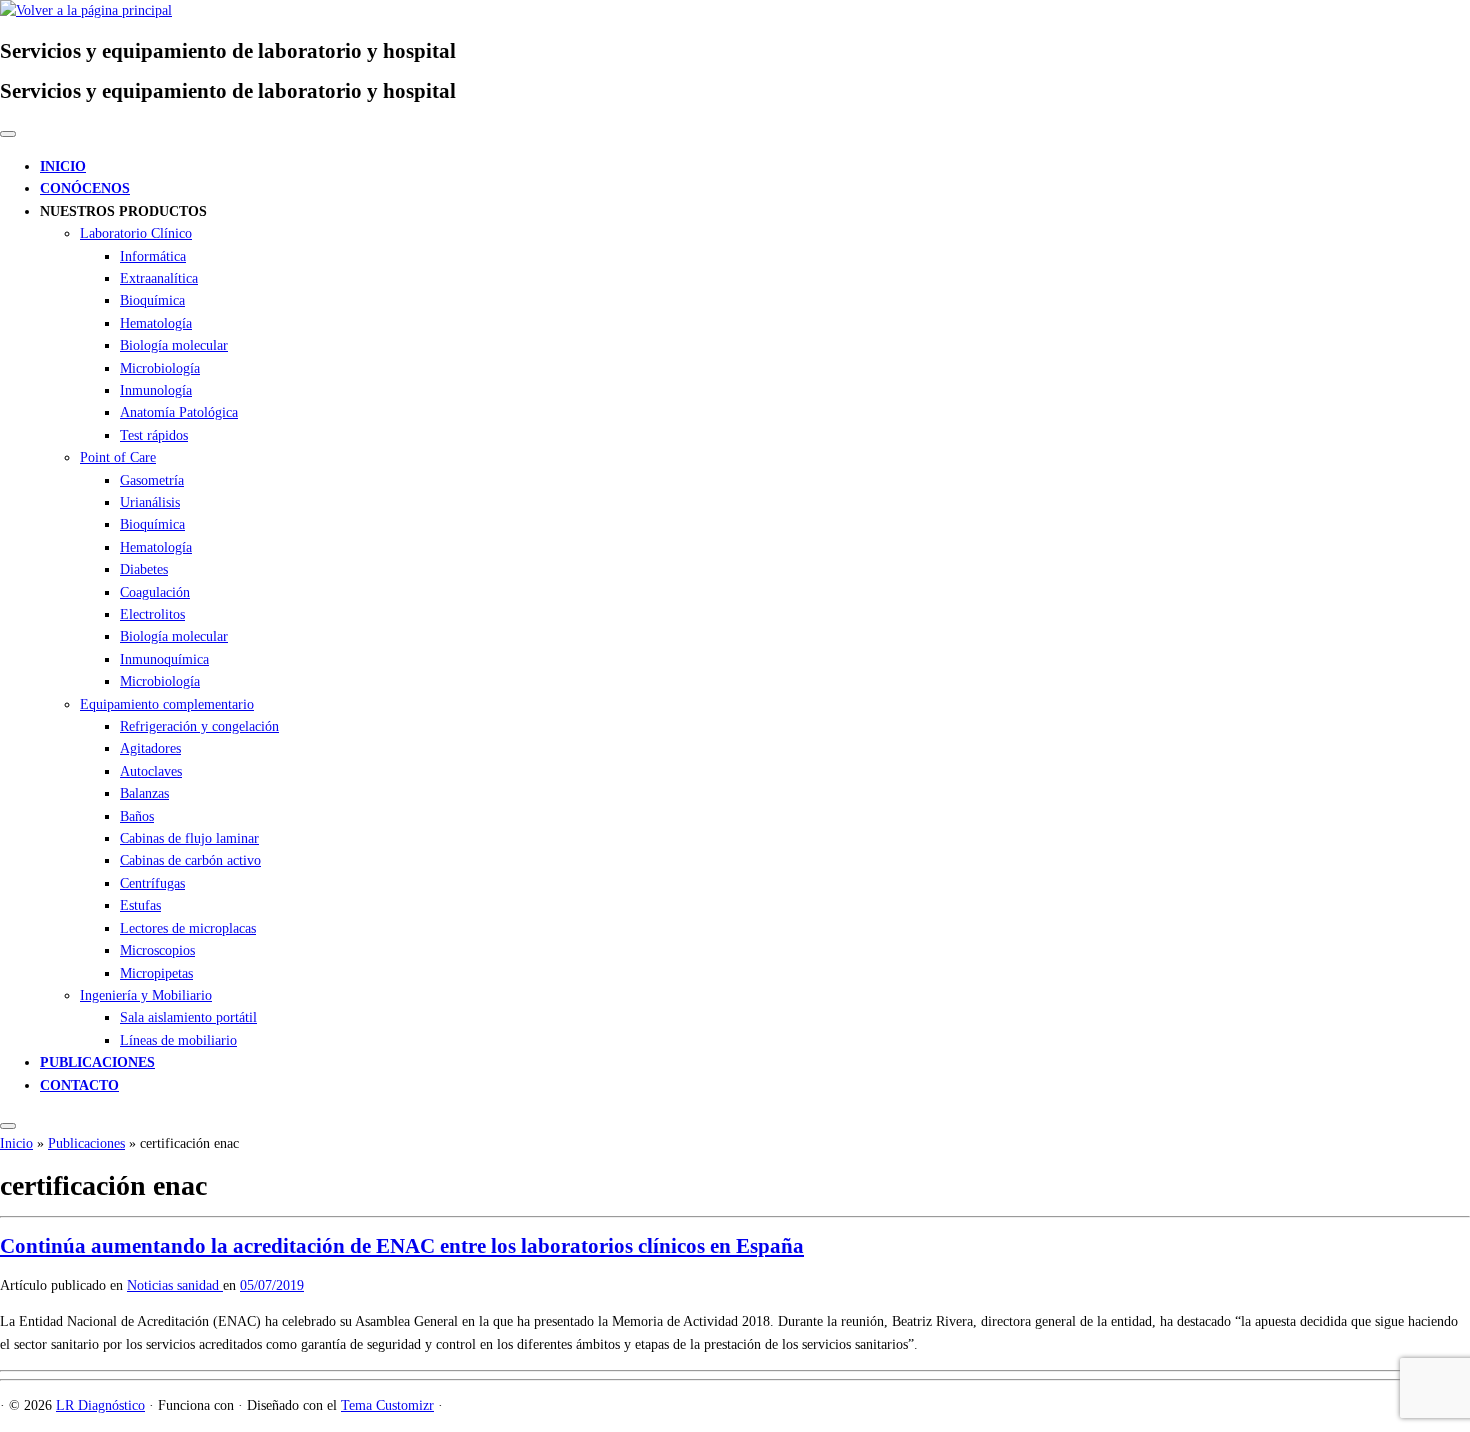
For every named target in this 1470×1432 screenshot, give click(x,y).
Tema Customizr (387, 1405)
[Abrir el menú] (8, 1126)
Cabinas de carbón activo (190, 860)
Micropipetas (156, 973)
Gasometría (152, 480)
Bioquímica (152, 300)
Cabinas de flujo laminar (189, 838)
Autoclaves (151, 771)
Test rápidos (154, 435)
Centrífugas (152, 883)
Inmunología (156, 390)
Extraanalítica (159, 278)
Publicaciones (86, 1143)
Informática (153, 256)
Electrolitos (152, 614)
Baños (137, 816)
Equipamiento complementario (167, 704)
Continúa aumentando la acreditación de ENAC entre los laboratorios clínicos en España (402, 1246)
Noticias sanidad (175, 1285)
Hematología (156, 323)
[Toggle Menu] (8, 134)
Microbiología (160, 368)
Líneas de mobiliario (178, 1040)
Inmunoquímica (164, 659)
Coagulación (155, 592)
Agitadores (150, 748)
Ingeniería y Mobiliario (146, 995)
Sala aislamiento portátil (188, 1017)
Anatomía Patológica (179, 412)
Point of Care (118, 457)
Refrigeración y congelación (199, 726)
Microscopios (157, 950)
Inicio (16, 1143)
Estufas (140, 905)
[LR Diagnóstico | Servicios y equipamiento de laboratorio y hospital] (86, 10)
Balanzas (144, 793)
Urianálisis (150, 502)
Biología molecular (174, 345)
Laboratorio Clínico (136, 233)
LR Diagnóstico (100, 1405)
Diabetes (144, 569)
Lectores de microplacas (188, 928)
